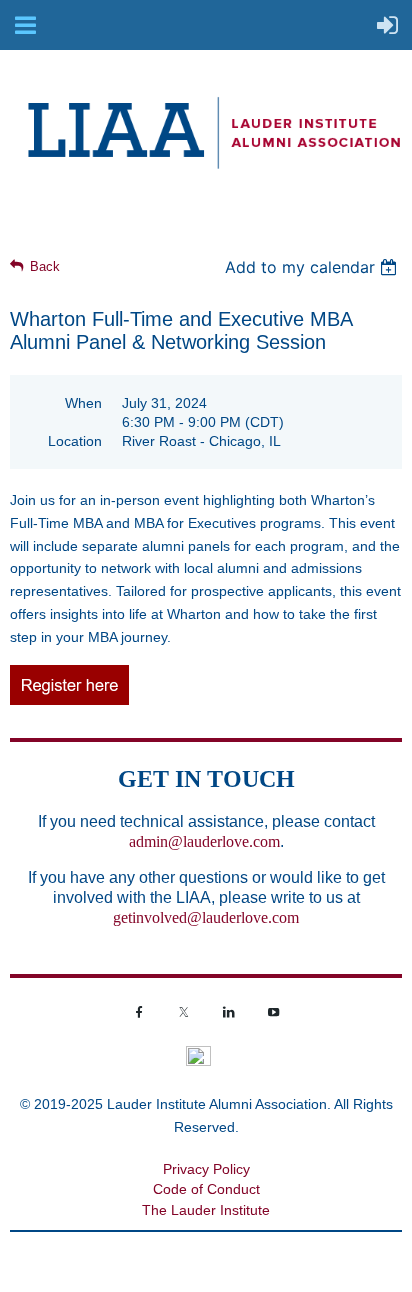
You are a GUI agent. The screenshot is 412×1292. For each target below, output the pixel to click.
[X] (184, 1012)
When (83, 403)
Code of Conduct (206, 1189)
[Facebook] (139, 1012)
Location (75, 441)
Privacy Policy (206, 1169)
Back (45, 266)
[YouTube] (274, 1012)
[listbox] (313, 267)
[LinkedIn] (229, 1012)
